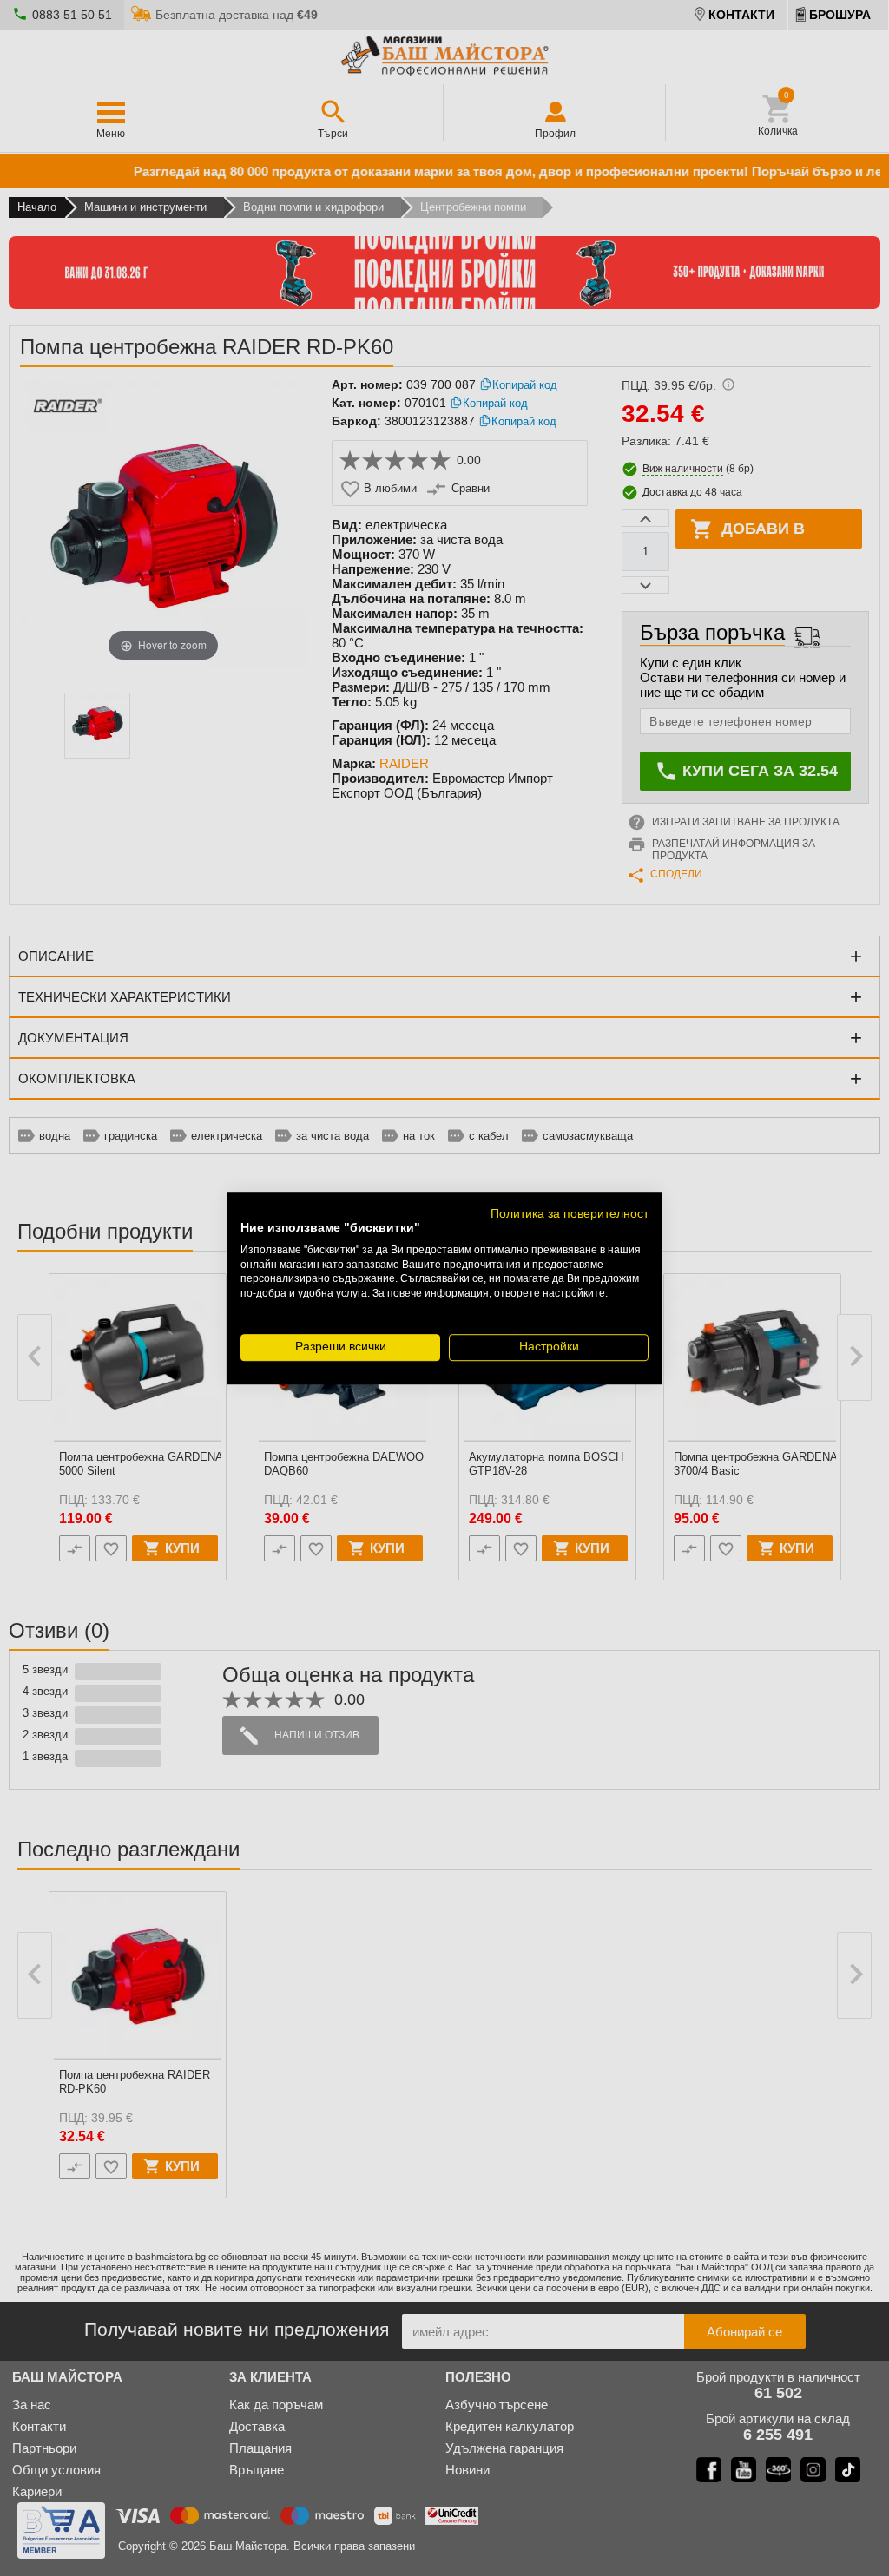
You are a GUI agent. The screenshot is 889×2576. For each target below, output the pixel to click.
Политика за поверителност (570, 1214)
